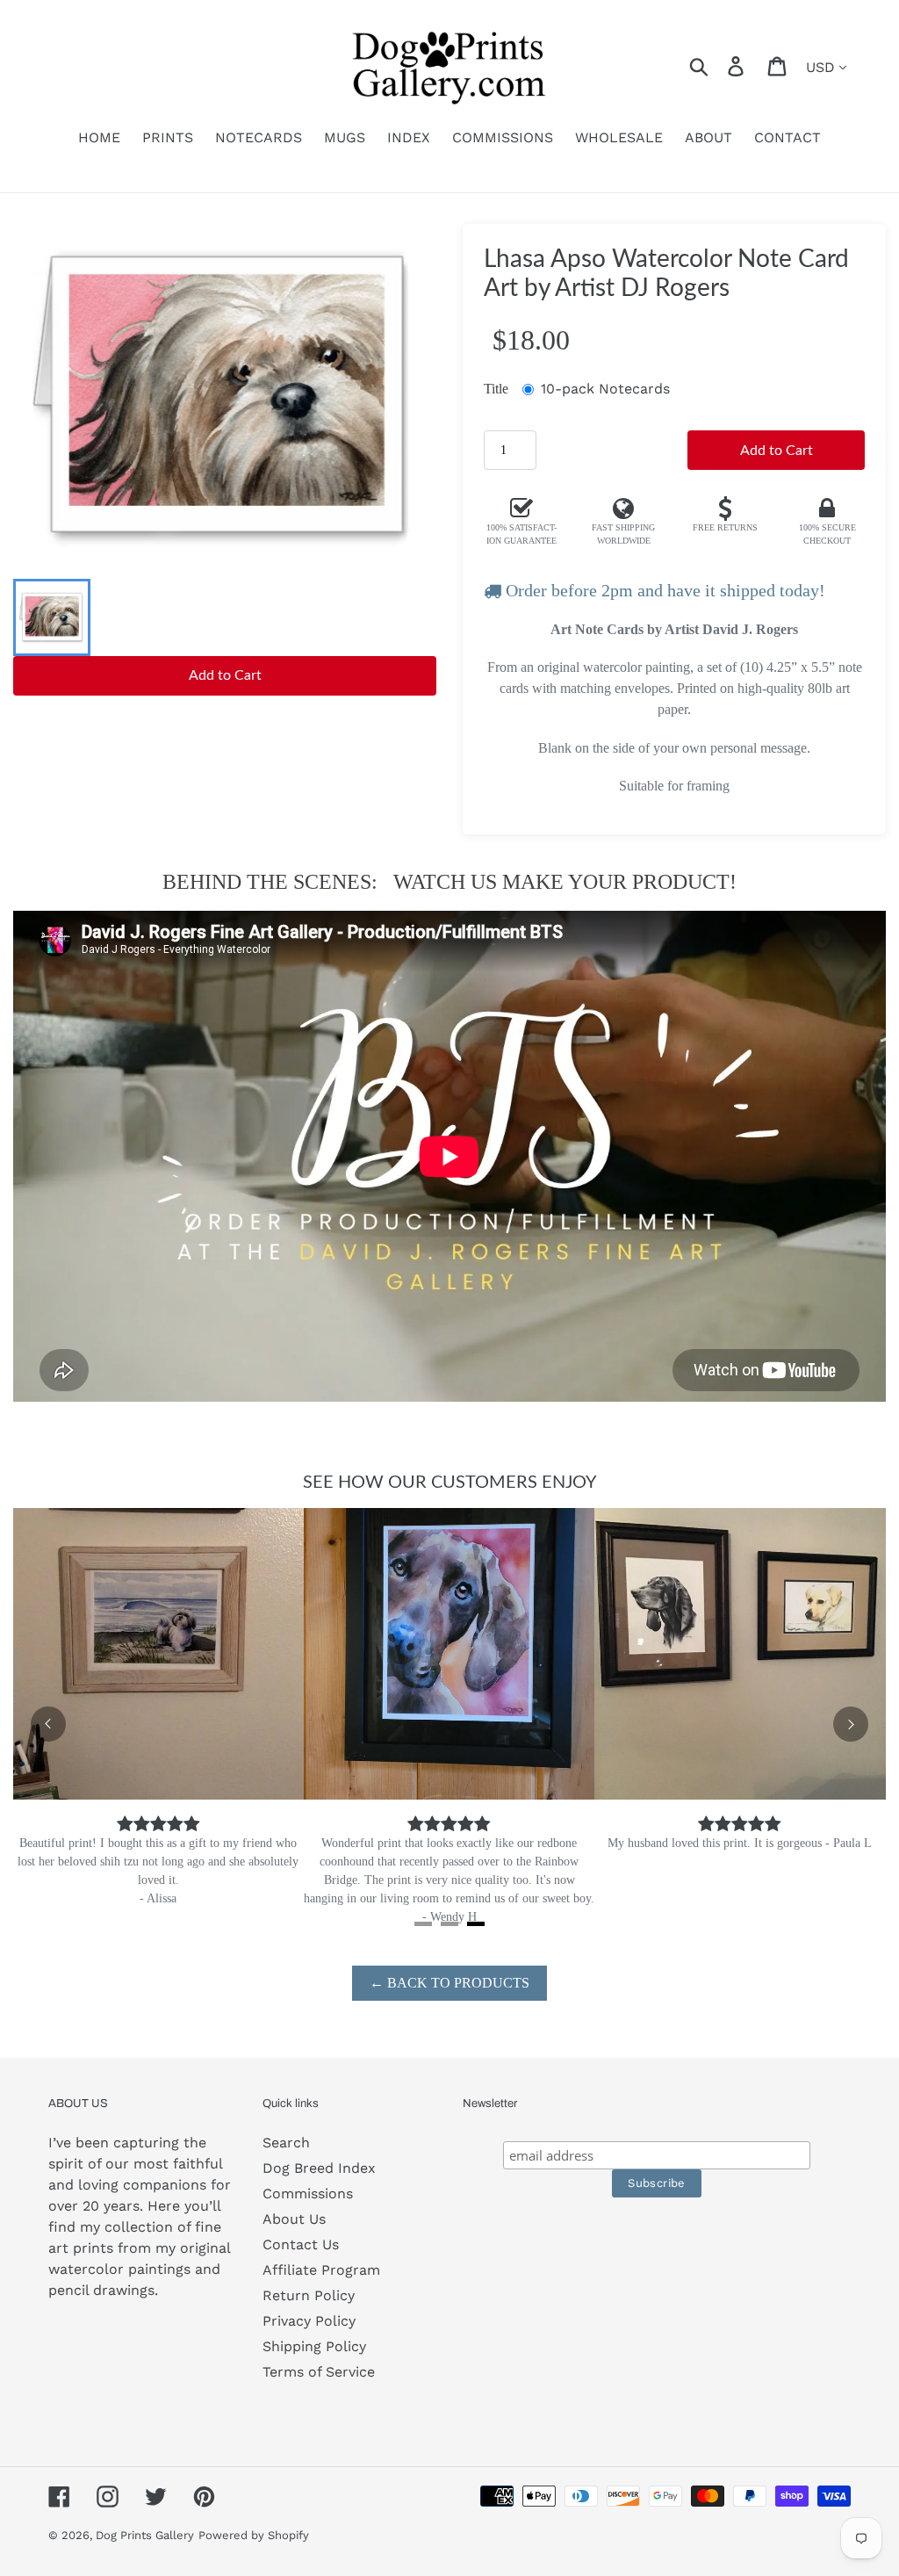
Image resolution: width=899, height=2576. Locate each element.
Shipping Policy (314, 2346)
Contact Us (301, 2244)
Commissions (308, 2194)
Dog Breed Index (319, 2168)
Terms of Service (319, 2372)
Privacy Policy (309, 2321)
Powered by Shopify (254, 2535)
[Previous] (48, 1724)
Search (286, 2143)
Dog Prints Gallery (145, 2535)
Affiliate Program (321, 2270)
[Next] (851, 1724)
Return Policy (309, 2295)
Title (496, 389)
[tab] (423, 1924)
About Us (294, 2219)
